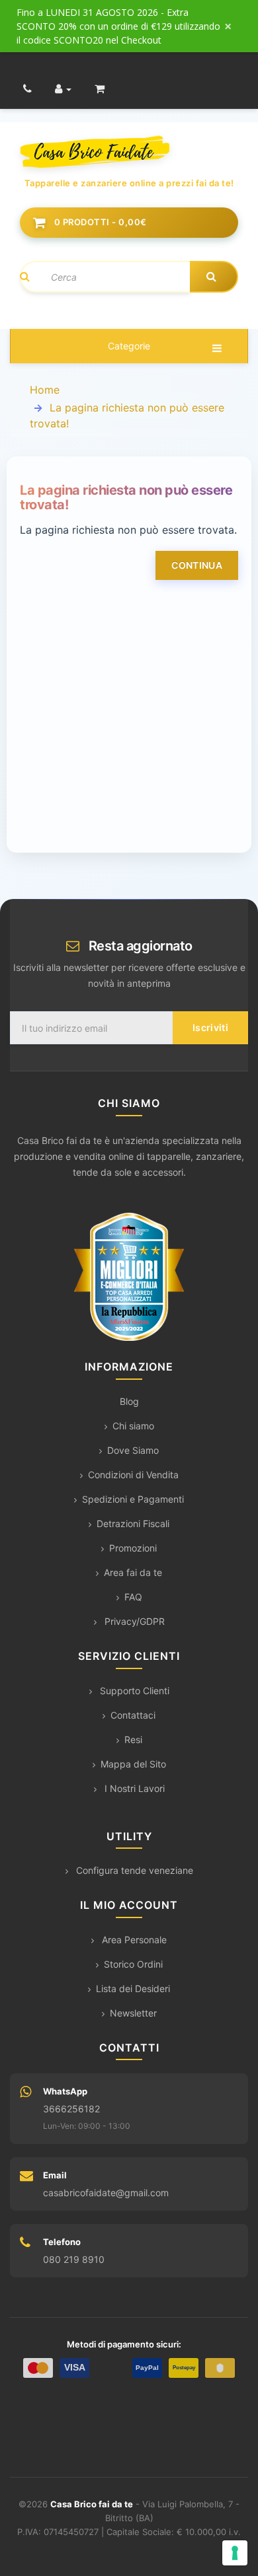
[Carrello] (100, 89)
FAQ (133, 1597)
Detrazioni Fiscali (133, 1523)
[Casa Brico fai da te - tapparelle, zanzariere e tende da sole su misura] (129, 152)
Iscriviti (210, 1027)
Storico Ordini (133, 1964)
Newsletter (133, 2013)
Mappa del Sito (133, 1764)
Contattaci (133, 1715)
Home (45, 390)
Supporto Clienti (133, 1691)
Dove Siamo (133, 1450)
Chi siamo (133, 1426)
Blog (129, 1401)
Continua (197, 565)
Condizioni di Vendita (133, 1475)
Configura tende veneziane (133, 1870)
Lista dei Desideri (133, 1988)
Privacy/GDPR (133, 1621)
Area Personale (133, 1940)
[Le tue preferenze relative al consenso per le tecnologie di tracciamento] (235, 2553)
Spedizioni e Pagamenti (133, 1499)
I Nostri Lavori (133, 1788)
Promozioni (133, 1548)
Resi (133, 1739)
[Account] (63, 89)
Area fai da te (133, 1572)
